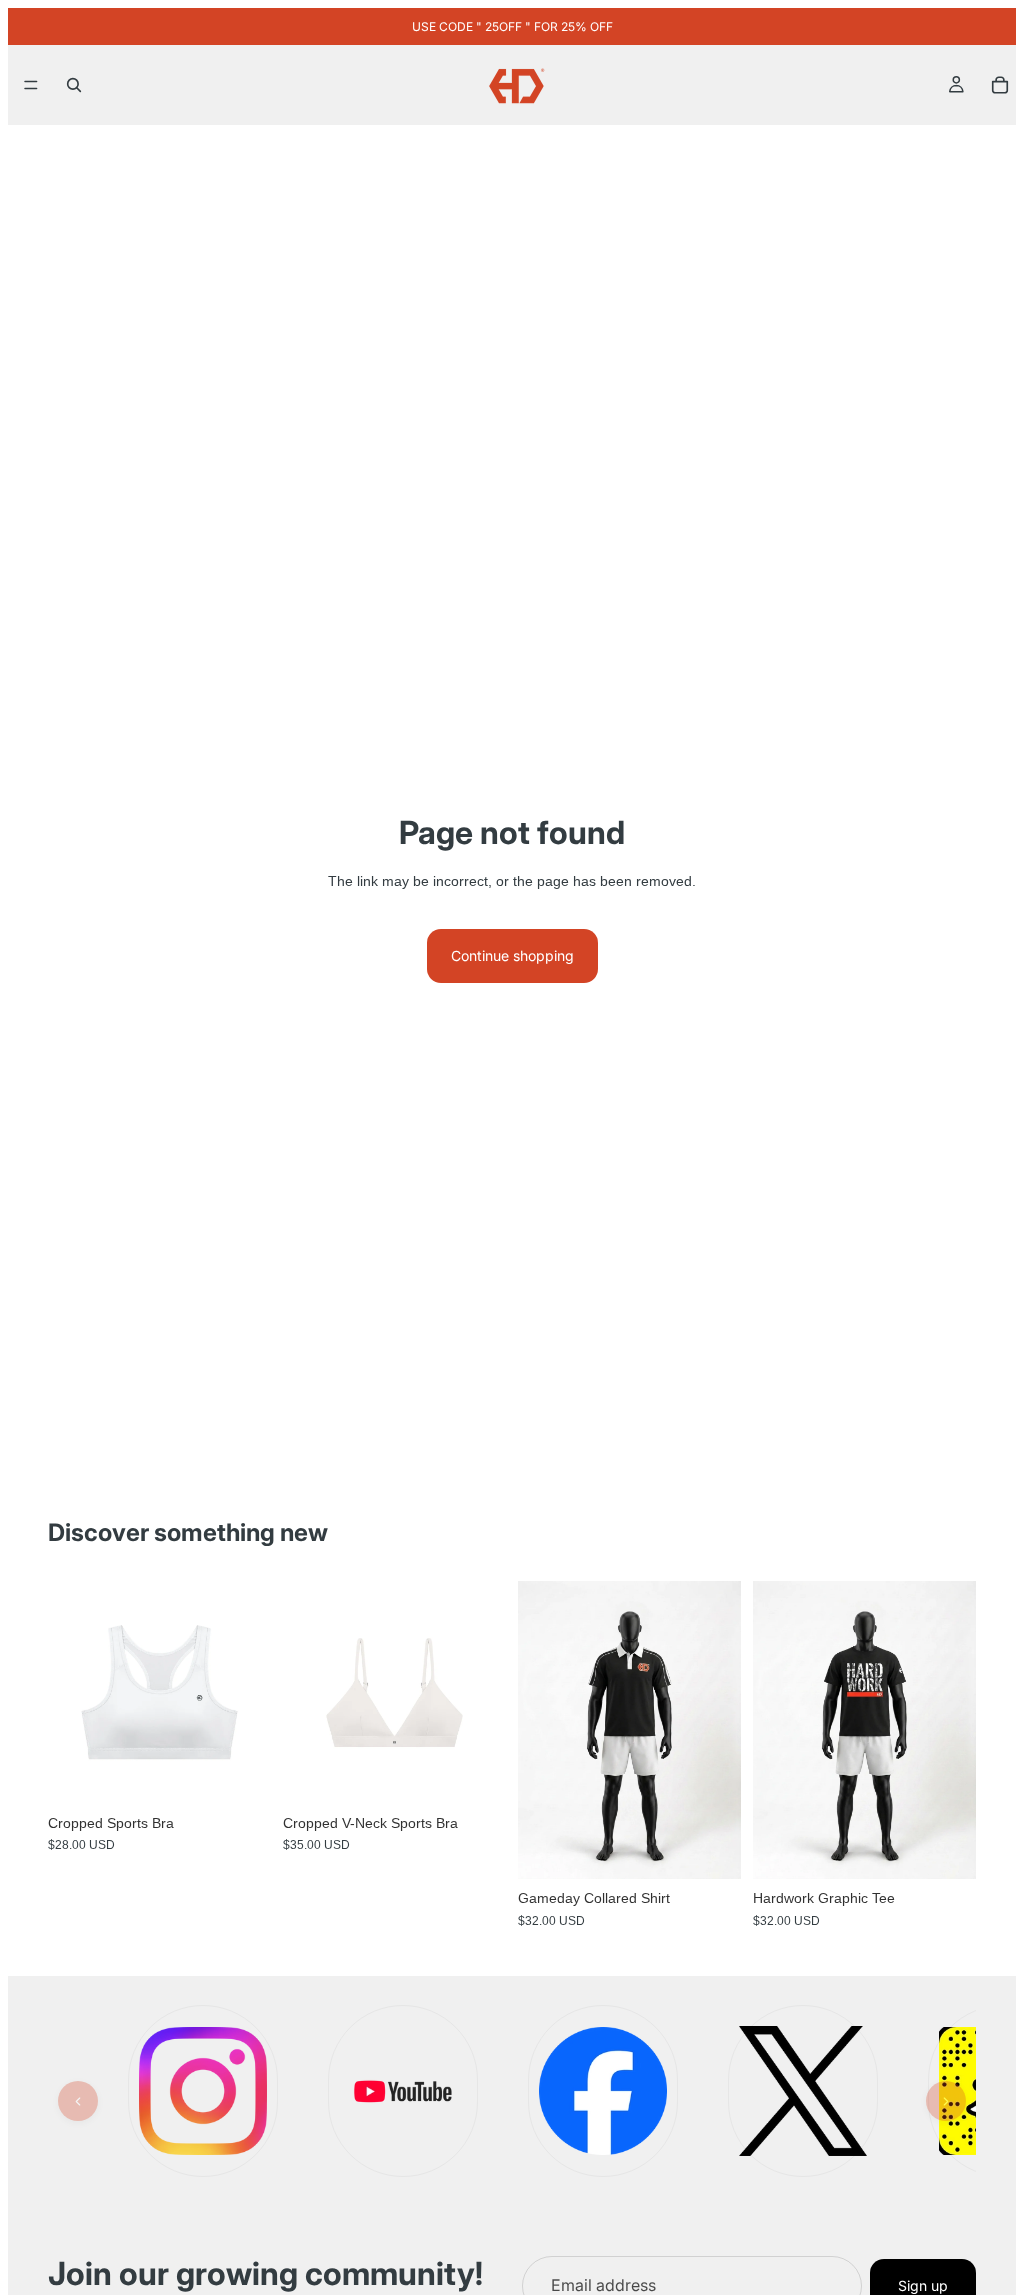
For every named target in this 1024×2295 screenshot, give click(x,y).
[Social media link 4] (803, 2091)
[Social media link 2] (403, 2091)
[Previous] (78, 2101)
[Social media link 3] (603, 2091)
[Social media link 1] (203, 2091)
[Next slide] (719, 1730)
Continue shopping (512, 955)
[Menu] (31, 85)
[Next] (946, 2101)
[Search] (74, 85)
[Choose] (240, 1773)
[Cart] (1000, 85)
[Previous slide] (540, 1730)
